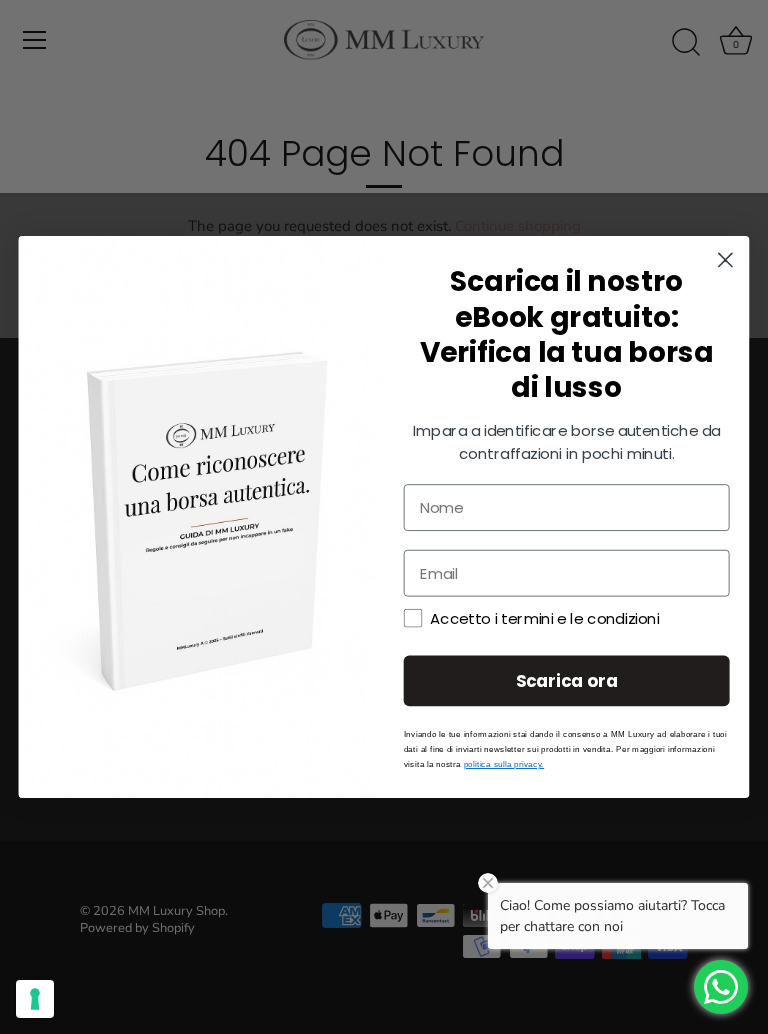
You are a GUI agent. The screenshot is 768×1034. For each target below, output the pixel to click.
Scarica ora (567, 680)
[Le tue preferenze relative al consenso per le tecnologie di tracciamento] (35, 999)
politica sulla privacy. (504, 764)
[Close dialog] (725, 260)
